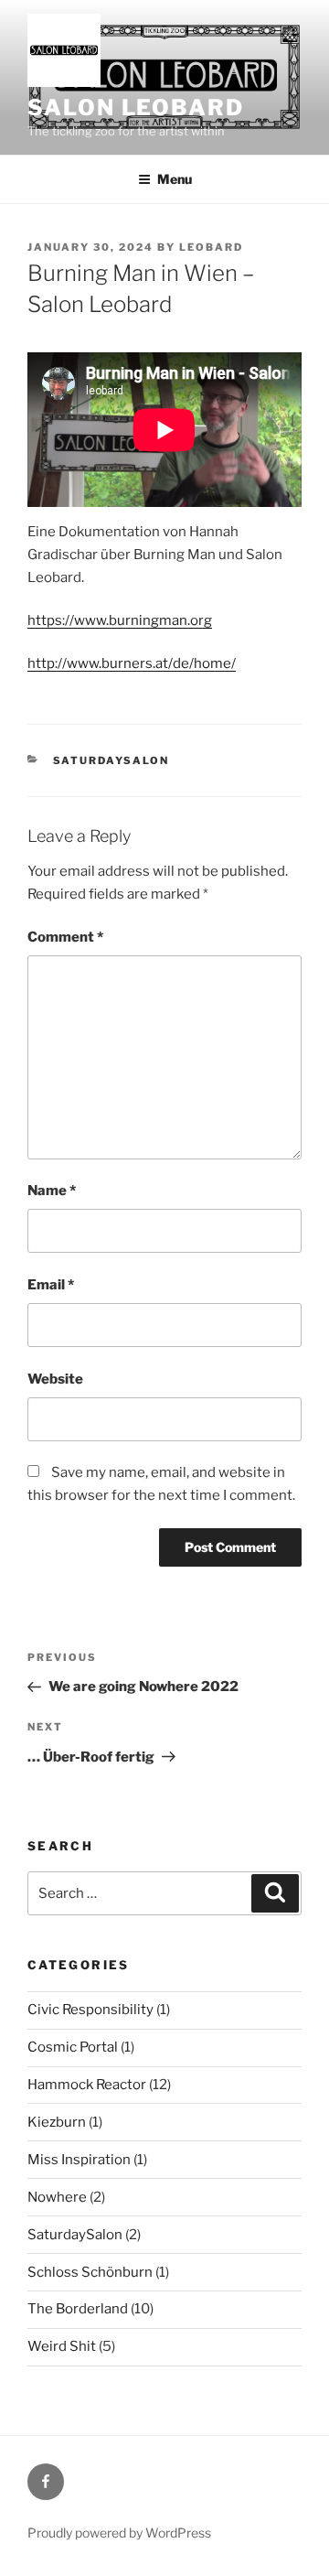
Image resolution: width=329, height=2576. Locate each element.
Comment (65, 937)
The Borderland (78, 2309)
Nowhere (57, 2197)
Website (55, 1379)
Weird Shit (62, 2346)
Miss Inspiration (79, 2160)
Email (51, 1285)
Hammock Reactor (87, 2085)
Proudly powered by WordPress (119, 2533)
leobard (211, 247)
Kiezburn (57, 2122)
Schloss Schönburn (90, 2272)
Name (52, 1191)
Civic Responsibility (90, 2010)
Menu (175, 179)
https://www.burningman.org (120, 620)
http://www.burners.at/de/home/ (132, 663)
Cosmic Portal (73, 2047)
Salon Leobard (136, 108)
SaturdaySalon (111, 760)
